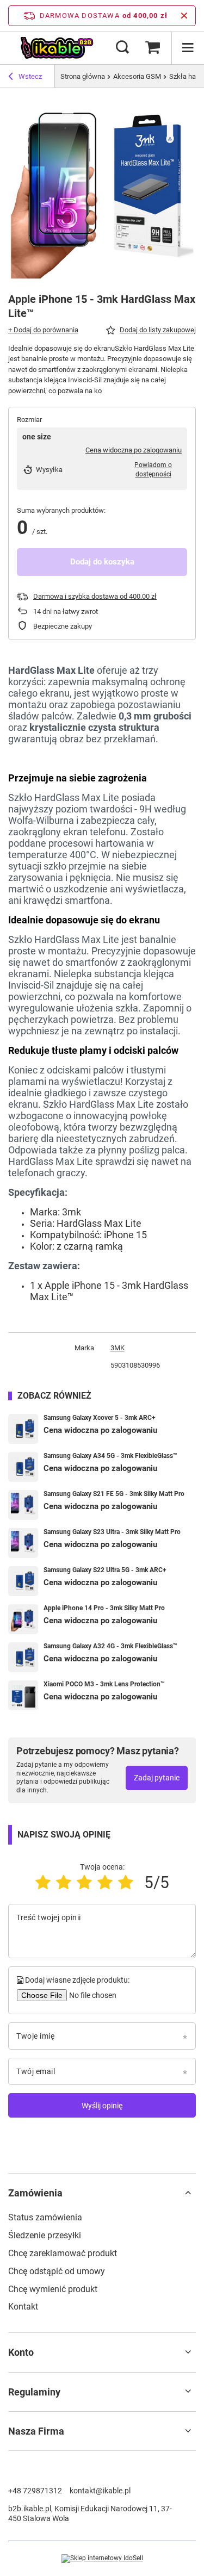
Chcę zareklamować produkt (63, 2253)
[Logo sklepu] (57, 48)
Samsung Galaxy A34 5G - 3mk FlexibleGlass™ (110, 1456)
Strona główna (83, 76)
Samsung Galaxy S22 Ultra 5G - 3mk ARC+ (105, 1570)
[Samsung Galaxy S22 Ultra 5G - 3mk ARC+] (23, 1581)
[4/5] (105, 1882)
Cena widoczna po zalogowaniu (134, 450)
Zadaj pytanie (157, 1778)
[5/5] (126, 1882)
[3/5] (84, 1882)
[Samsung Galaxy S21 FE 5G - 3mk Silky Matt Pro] (23, 1505)
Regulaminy (34, 2392)
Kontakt (23, 2307)
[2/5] (64, 1882)
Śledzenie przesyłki (45, 2235)
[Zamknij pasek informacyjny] (184, 16)
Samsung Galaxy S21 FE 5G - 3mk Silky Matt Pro (114, 1494)
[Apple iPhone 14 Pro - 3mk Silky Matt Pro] (23, 1619)
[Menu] (188, 48)
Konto (21, 2352)
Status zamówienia (45, 2217)
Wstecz (30, 76)
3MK (118, 1348)
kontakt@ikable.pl (100, 2491)
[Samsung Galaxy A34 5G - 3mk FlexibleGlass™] (23, 1467)
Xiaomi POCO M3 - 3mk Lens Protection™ (104, 1684)
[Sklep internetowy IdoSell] (102, 2559)
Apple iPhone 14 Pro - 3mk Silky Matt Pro (104, 1608)
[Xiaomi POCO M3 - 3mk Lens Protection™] (23, 1695)
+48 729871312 (35, 2491)
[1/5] (43, 1882)
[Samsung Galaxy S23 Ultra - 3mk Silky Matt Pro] (23, 1543)
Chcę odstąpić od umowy (57, 2271)
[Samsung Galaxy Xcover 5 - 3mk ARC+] (23, 1429)
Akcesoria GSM (137, 76)
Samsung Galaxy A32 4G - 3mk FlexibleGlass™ (110, 1646)
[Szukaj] (122, 48)
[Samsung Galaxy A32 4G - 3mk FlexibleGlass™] (23, 1657)
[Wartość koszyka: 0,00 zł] (152, 48)
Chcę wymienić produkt (53, 2289)
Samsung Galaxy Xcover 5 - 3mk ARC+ (100, 1418)
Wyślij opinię (102, 2106)
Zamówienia (35, 2193)
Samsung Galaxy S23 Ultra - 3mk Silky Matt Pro (112, 1532)
